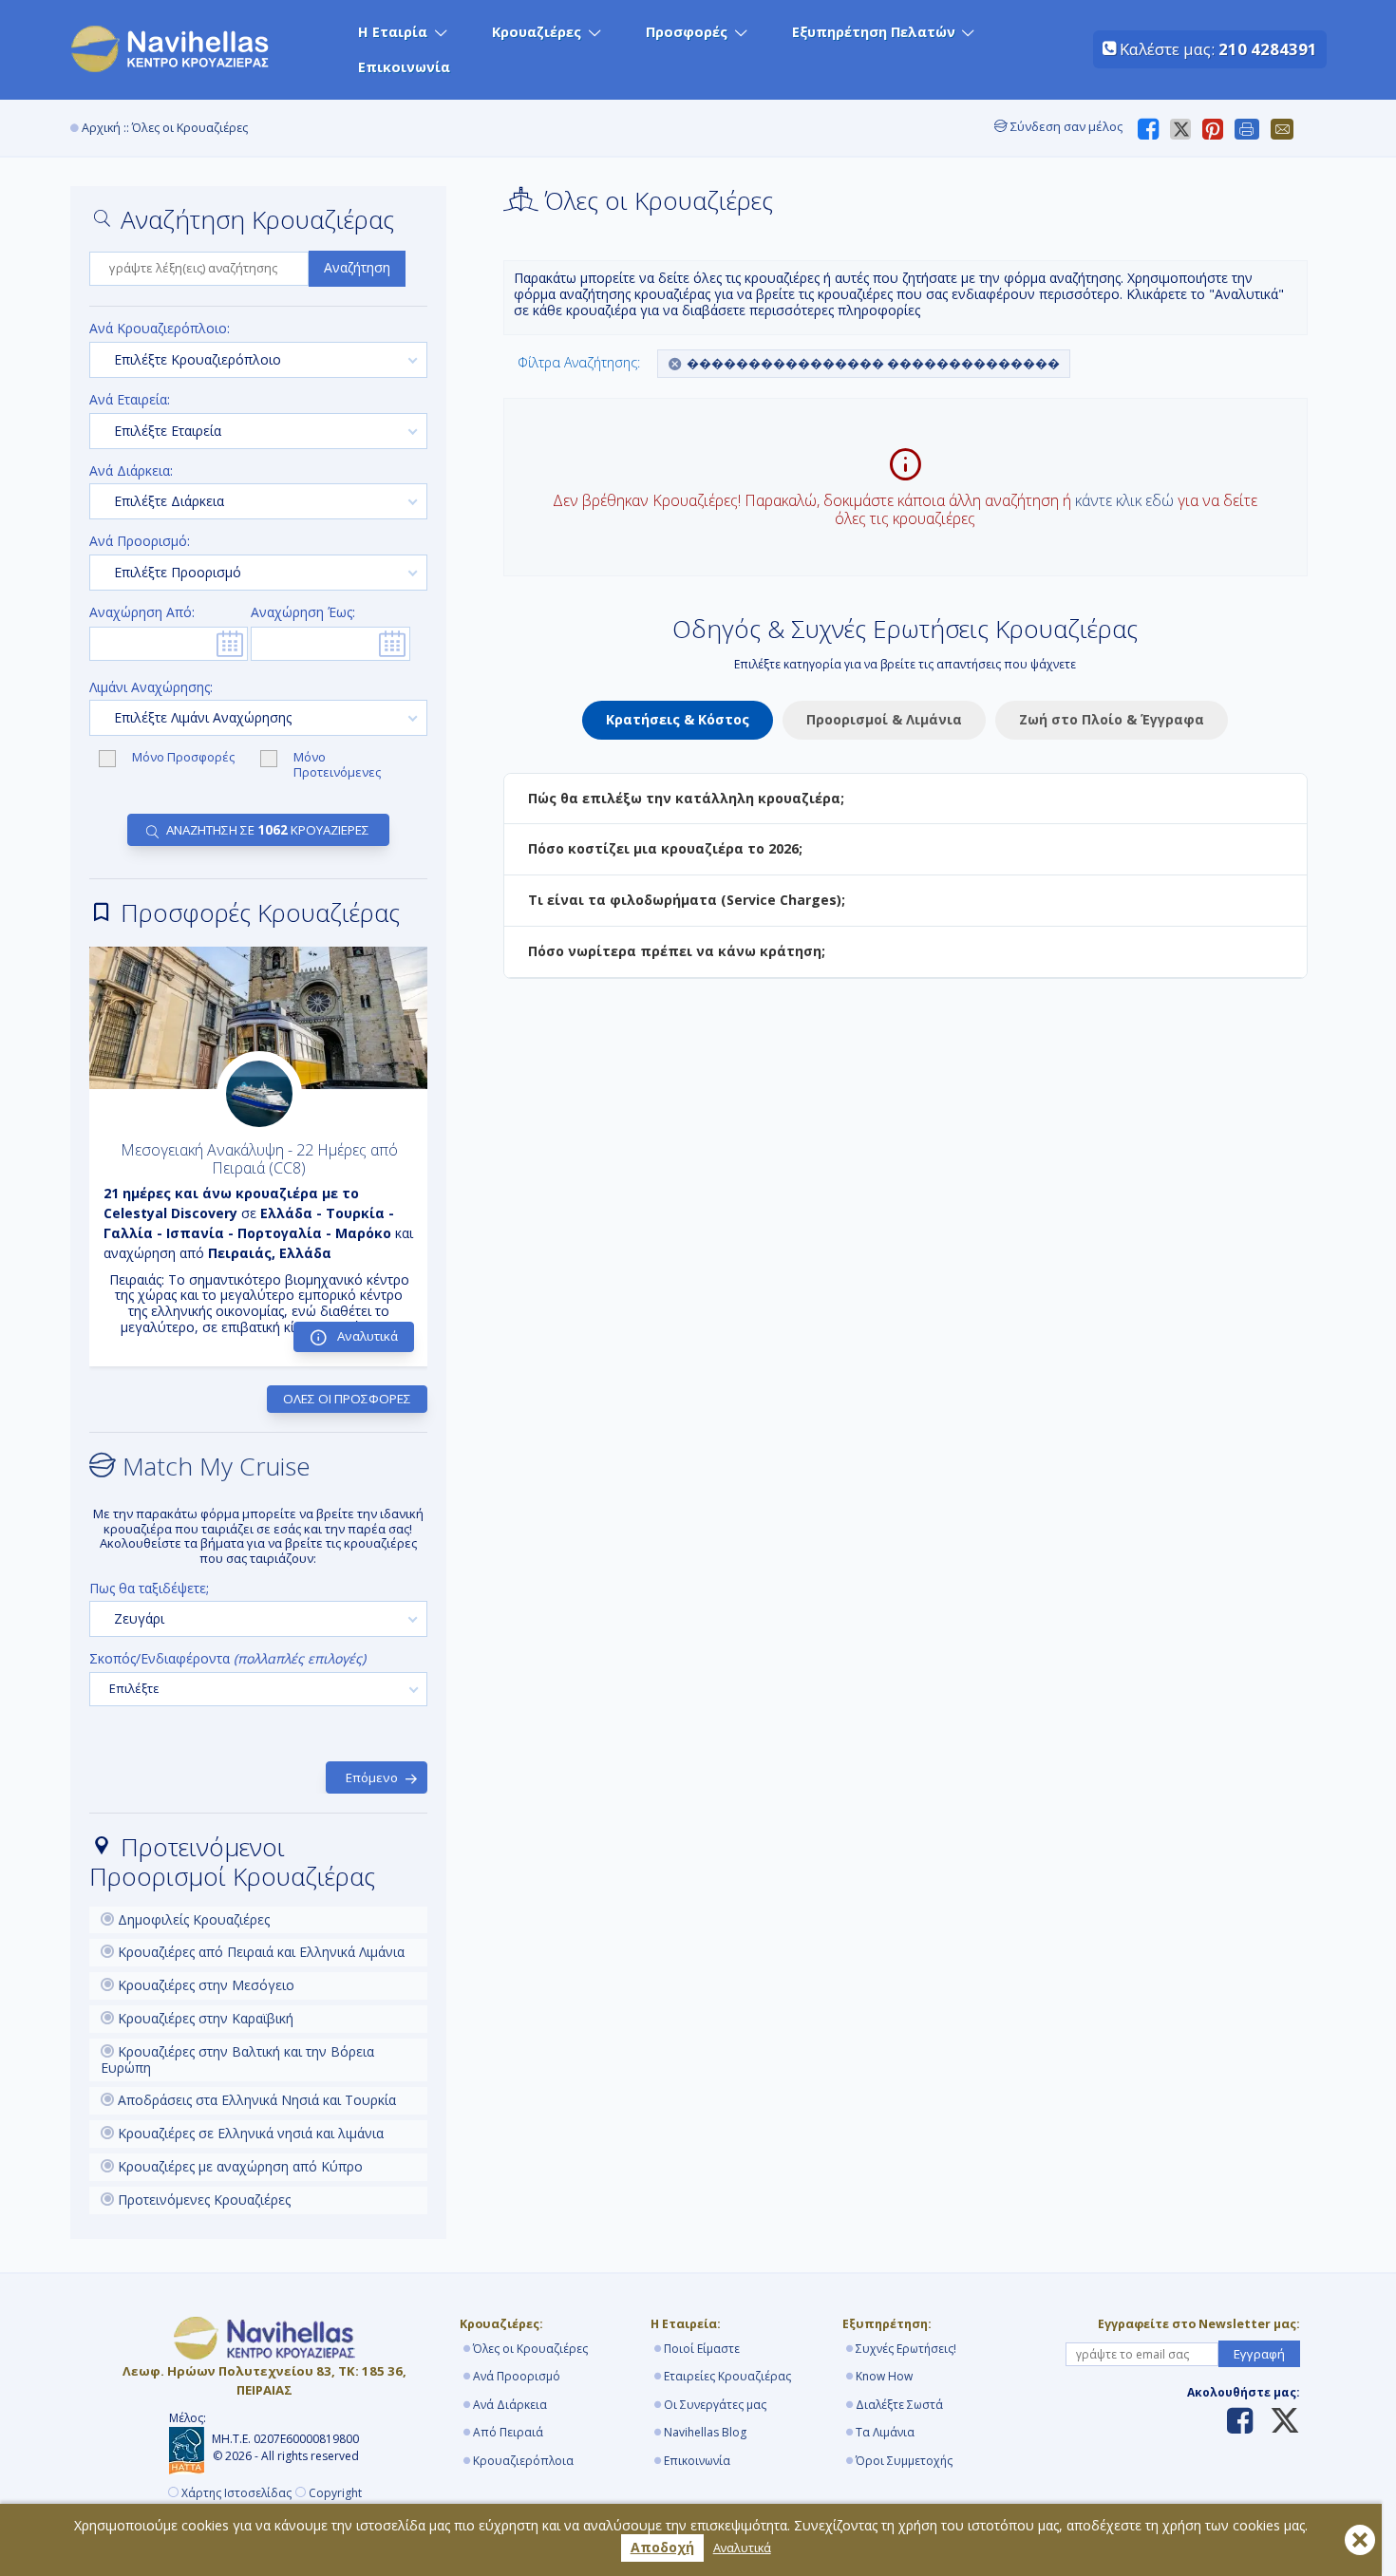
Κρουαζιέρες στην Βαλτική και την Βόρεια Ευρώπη (237, 2059)
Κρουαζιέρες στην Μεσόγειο (204, 1985)
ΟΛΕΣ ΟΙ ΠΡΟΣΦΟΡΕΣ (347, 1399)
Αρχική (101, 128)
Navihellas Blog (705, 2432)
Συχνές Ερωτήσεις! (906, 2349)
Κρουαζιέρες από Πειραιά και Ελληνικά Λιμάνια (259, 1952)
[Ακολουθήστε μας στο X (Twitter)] (1278, 2422)
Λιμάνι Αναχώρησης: (151, 688)
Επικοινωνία (404, 67)
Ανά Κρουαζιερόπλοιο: (160, 329)
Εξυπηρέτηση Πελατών (874, 32)
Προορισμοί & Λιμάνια (884, 719)
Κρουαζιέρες (537, 32)
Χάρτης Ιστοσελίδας (236, 2493)
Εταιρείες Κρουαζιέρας (727, 2376)
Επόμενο (372, 1777)
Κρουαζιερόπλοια (523, 2461)
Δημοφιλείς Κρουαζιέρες (192, 1919)
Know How (884, 2376)
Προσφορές (687, 32)
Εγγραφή (1259, 2354)
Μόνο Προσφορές (185, 758)
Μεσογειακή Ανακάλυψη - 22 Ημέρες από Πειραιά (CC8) (259, 1159)
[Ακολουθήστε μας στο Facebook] (1240, 2422)
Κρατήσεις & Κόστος (678, 719)
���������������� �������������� (873, 363)
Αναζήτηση (357, 267)
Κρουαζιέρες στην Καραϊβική (204, 2018)
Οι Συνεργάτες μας (715, 2405)
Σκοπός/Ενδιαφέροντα (227, 1659)
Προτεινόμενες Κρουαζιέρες (202, 2200)
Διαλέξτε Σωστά (899, 2405)
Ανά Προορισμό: (140, 542)
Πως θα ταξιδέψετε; (149, 1589)
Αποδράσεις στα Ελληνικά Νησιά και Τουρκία (255, 2100)
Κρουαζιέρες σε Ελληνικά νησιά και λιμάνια (249, 2133)
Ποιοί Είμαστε (702, 2349)
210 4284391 (1268, 49)
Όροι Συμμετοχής (904, 2461)
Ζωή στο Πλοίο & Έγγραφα (1112, 719)
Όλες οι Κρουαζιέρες (530, 2349)
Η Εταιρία (393, 32)
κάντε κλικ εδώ (1124, 500)
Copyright (335, 2493)
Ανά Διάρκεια (510, 2405)
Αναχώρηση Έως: (303, 613)
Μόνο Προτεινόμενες (337, 765)
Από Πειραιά (508, 2432)
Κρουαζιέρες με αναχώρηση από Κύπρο (238, 2166)
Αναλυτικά (742, 2548)
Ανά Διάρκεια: (131, 471)
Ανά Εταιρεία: (130, 400)
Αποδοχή (662, 2547)
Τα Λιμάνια (885, 2432)
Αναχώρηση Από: (142, 613)
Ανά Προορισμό (517, 2376)
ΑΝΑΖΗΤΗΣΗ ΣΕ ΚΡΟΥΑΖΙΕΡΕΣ (268, 830)
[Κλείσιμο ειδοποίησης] (1360, 2540)
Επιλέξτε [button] (134, 1688)
